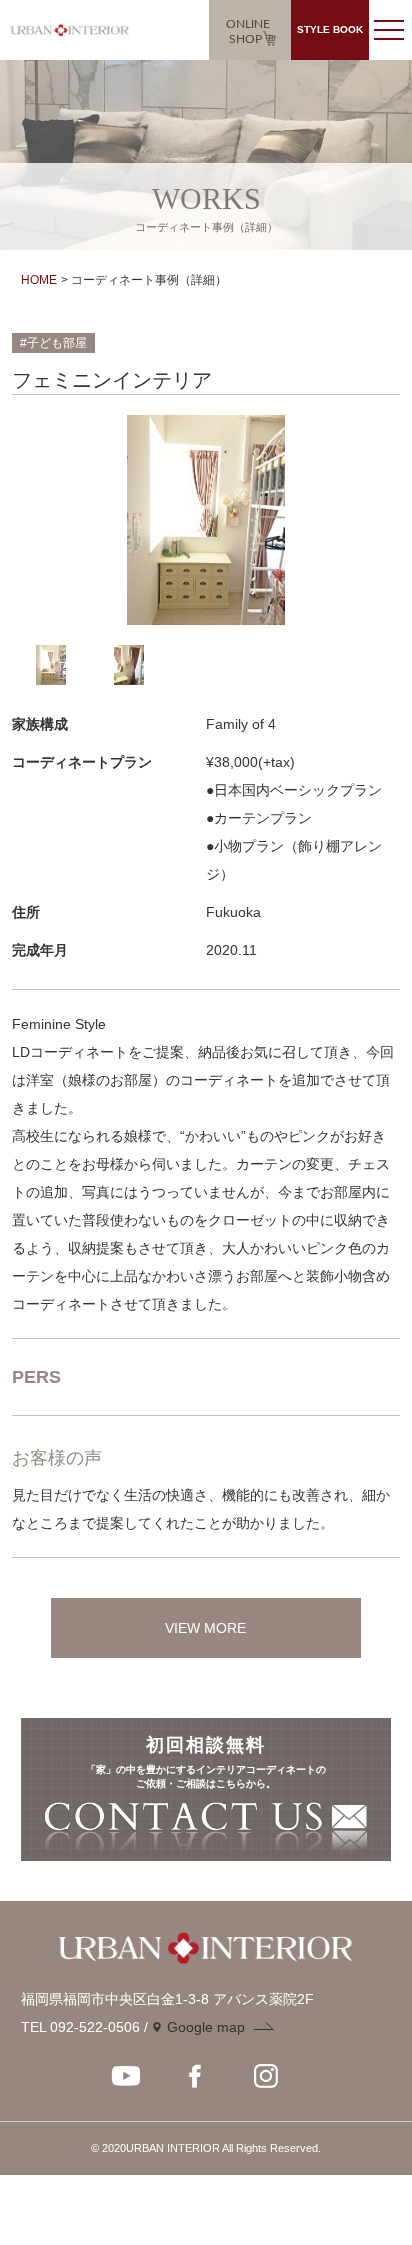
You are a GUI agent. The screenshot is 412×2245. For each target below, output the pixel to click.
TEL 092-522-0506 (80, 2027)
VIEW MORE (205, 1628)
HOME (39, 280)
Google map (206, 2027)
